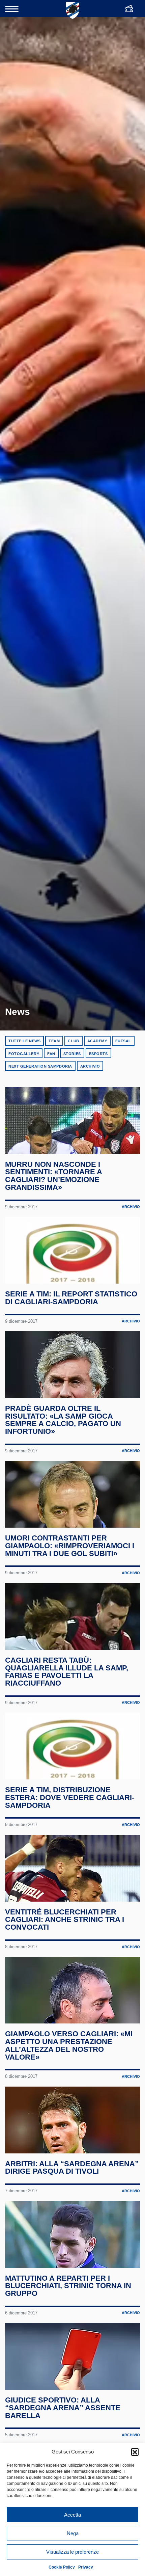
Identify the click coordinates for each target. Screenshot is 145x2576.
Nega (73, 2533)
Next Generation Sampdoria (40, 1066)
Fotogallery (24, 1054)
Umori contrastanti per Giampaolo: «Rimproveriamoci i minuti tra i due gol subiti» (70, 1546)
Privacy (86, 2567)
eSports (98, 1054)
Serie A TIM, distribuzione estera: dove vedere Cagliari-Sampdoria (70, 1797)
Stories (72, 1054)
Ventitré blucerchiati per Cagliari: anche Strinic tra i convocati (65, 1920)
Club (73, 1041)
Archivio (90, 1066)
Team (54, 1041)
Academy (97, 1041)
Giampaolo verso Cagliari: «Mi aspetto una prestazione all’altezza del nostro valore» (69, 2045)
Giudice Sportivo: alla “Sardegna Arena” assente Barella (63, 2408)
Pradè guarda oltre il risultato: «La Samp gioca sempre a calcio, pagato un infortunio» (63, 1420)
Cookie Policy (62, 2567)
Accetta (72, 2515)
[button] (135, 2452)
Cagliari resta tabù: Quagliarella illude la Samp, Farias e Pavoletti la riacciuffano (67, 1672)
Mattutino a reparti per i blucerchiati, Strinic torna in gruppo (68, 2286)
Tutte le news (24, 1041)
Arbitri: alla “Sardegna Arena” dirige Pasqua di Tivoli (72, 2168)
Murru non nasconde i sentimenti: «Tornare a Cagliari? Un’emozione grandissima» (53, 1176)
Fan (51, 1054)
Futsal (123, 1041)
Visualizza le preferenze (72, 2552)
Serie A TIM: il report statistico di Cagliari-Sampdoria (71, 1298)
